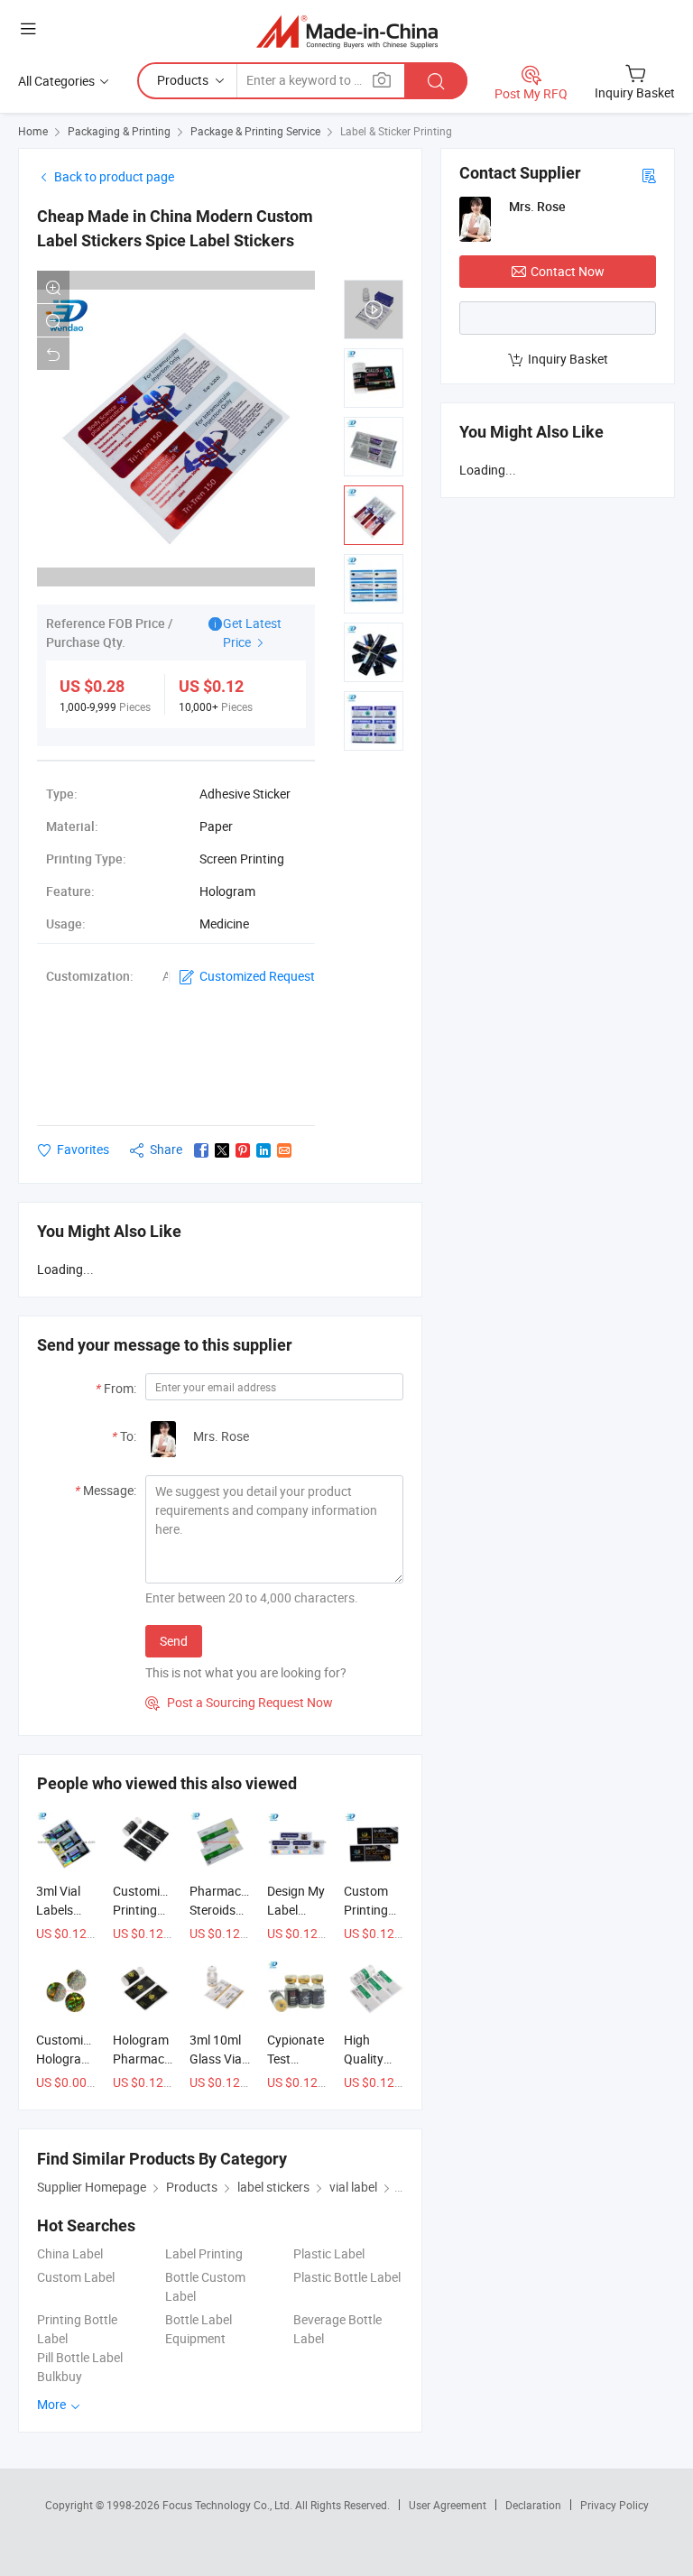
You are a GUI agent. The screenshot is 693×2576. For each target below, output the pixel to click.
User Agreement (448, 2505)
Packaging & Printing (119, 131)
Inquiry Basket (568, 359)
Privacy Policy (614, 2505)
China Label (70, 2253)
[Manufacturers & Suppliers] (347, 31)
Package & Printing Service (255, 131)
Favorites (83, 1149)
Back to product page (114, 176)
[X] (222, 1150)
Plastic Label (329, 2253)
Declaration (533, 2505)
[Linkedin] (263, 1150)
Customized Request (257, 976)
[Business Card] (649, 175)
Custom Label (76, 2277)
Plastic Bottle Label (347, 2277)
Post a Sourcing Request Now (239, 1702)
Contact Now (568, 271)
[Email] (284, 1150)
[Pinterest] (243, 1150)
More (53, 2404)
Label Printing (204, 2253)
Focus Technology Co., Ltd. (229, 2505)
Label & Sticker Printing (396, 131)
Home (33, 131)
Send (174, 1641)
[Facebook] (201, 1150)
